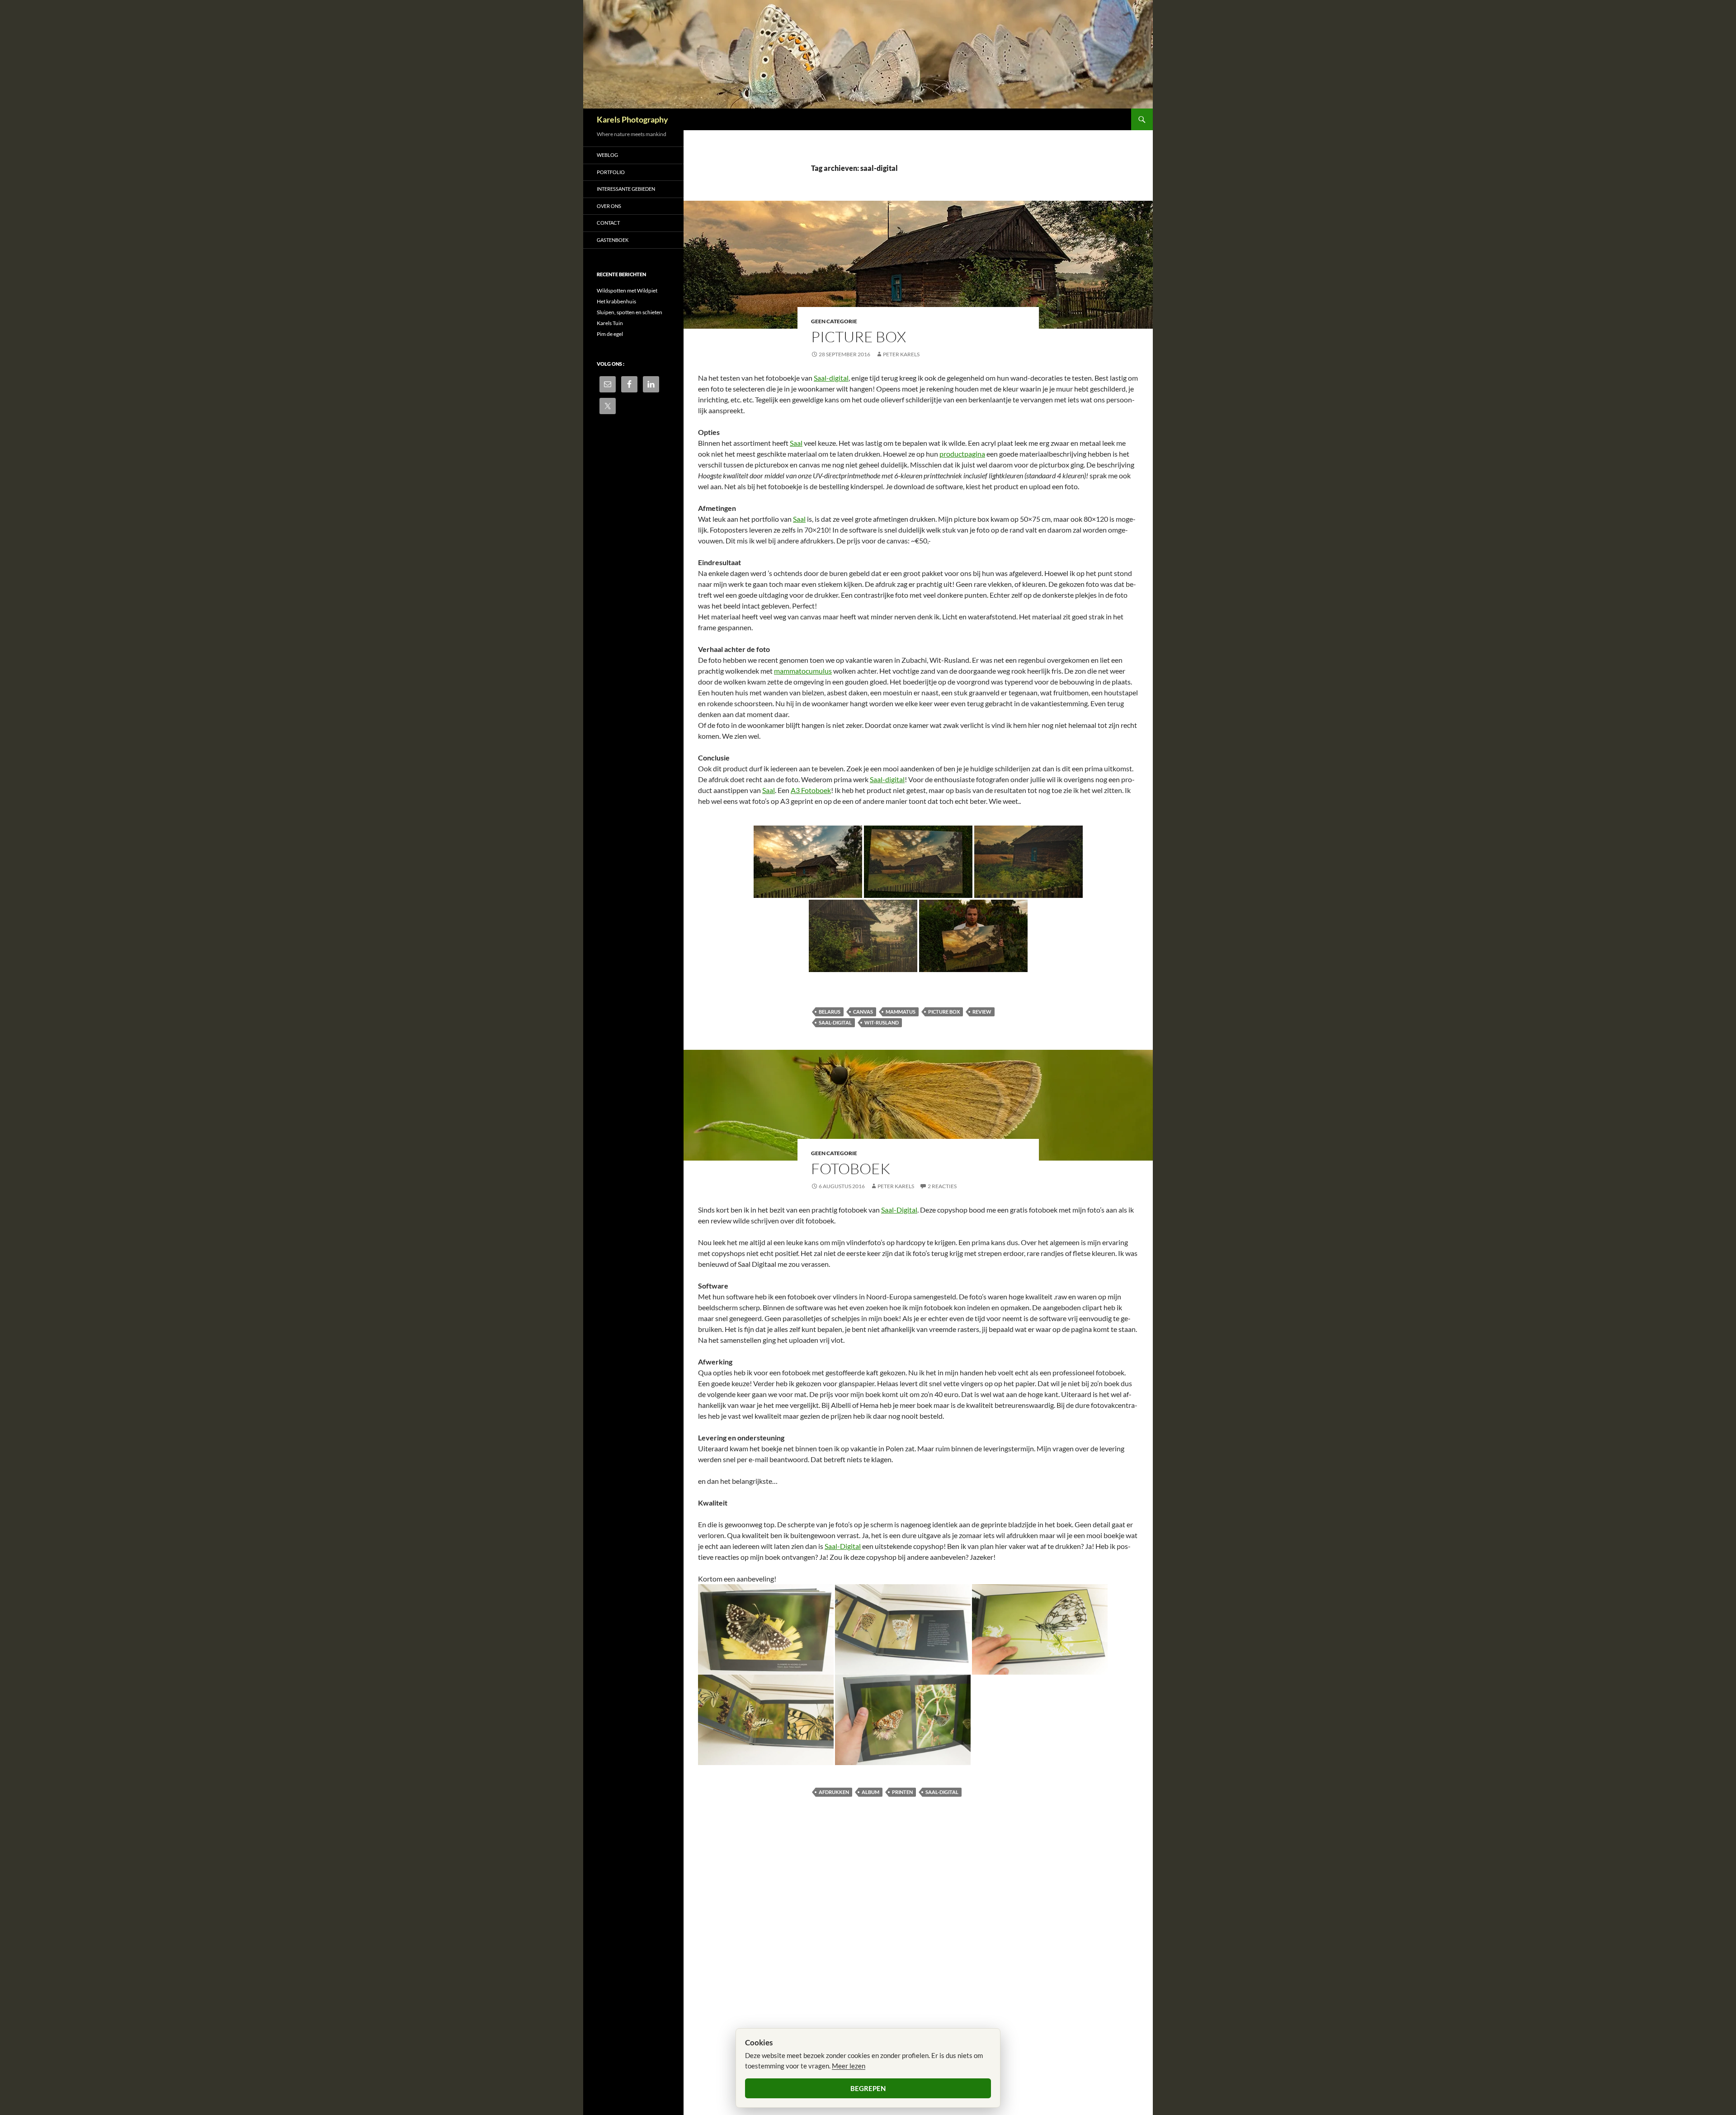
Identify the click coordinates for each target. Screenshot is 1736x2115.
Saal (796, 443)
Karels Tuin (610, 323)
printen (902, 1792)
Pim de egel (610, 334)
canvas (863, 1012)
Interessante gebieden (626, 189)
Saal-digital (831, 378)
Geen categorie (834, 321)
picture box (944, 1012)
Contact (608, 223)
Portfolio (611, 172)
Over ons (609, 206)
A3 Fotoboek (811, 790)
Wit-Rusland (882, 1022)
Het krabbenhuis (616, 301)
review (982, 1012)
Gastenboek (613, 240)
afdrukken (834, 1792)
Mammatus (901, 1012)
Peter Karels (901, 354)
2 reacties (942, 1186)
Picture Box (859, 337)
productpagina (962, 454)
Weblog (607, 155)
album (870, 1792)
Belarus (830, 1012)
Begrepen (868, 2088)
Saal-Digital (899, 1210)
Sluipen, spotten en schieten (630, 312)
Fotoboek (851, 1168)
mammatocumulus (803, 671)
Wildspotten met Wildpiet (627, 290)
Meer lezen (849, 2066)
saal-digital (835, 1022)
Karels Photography (632, 119)
